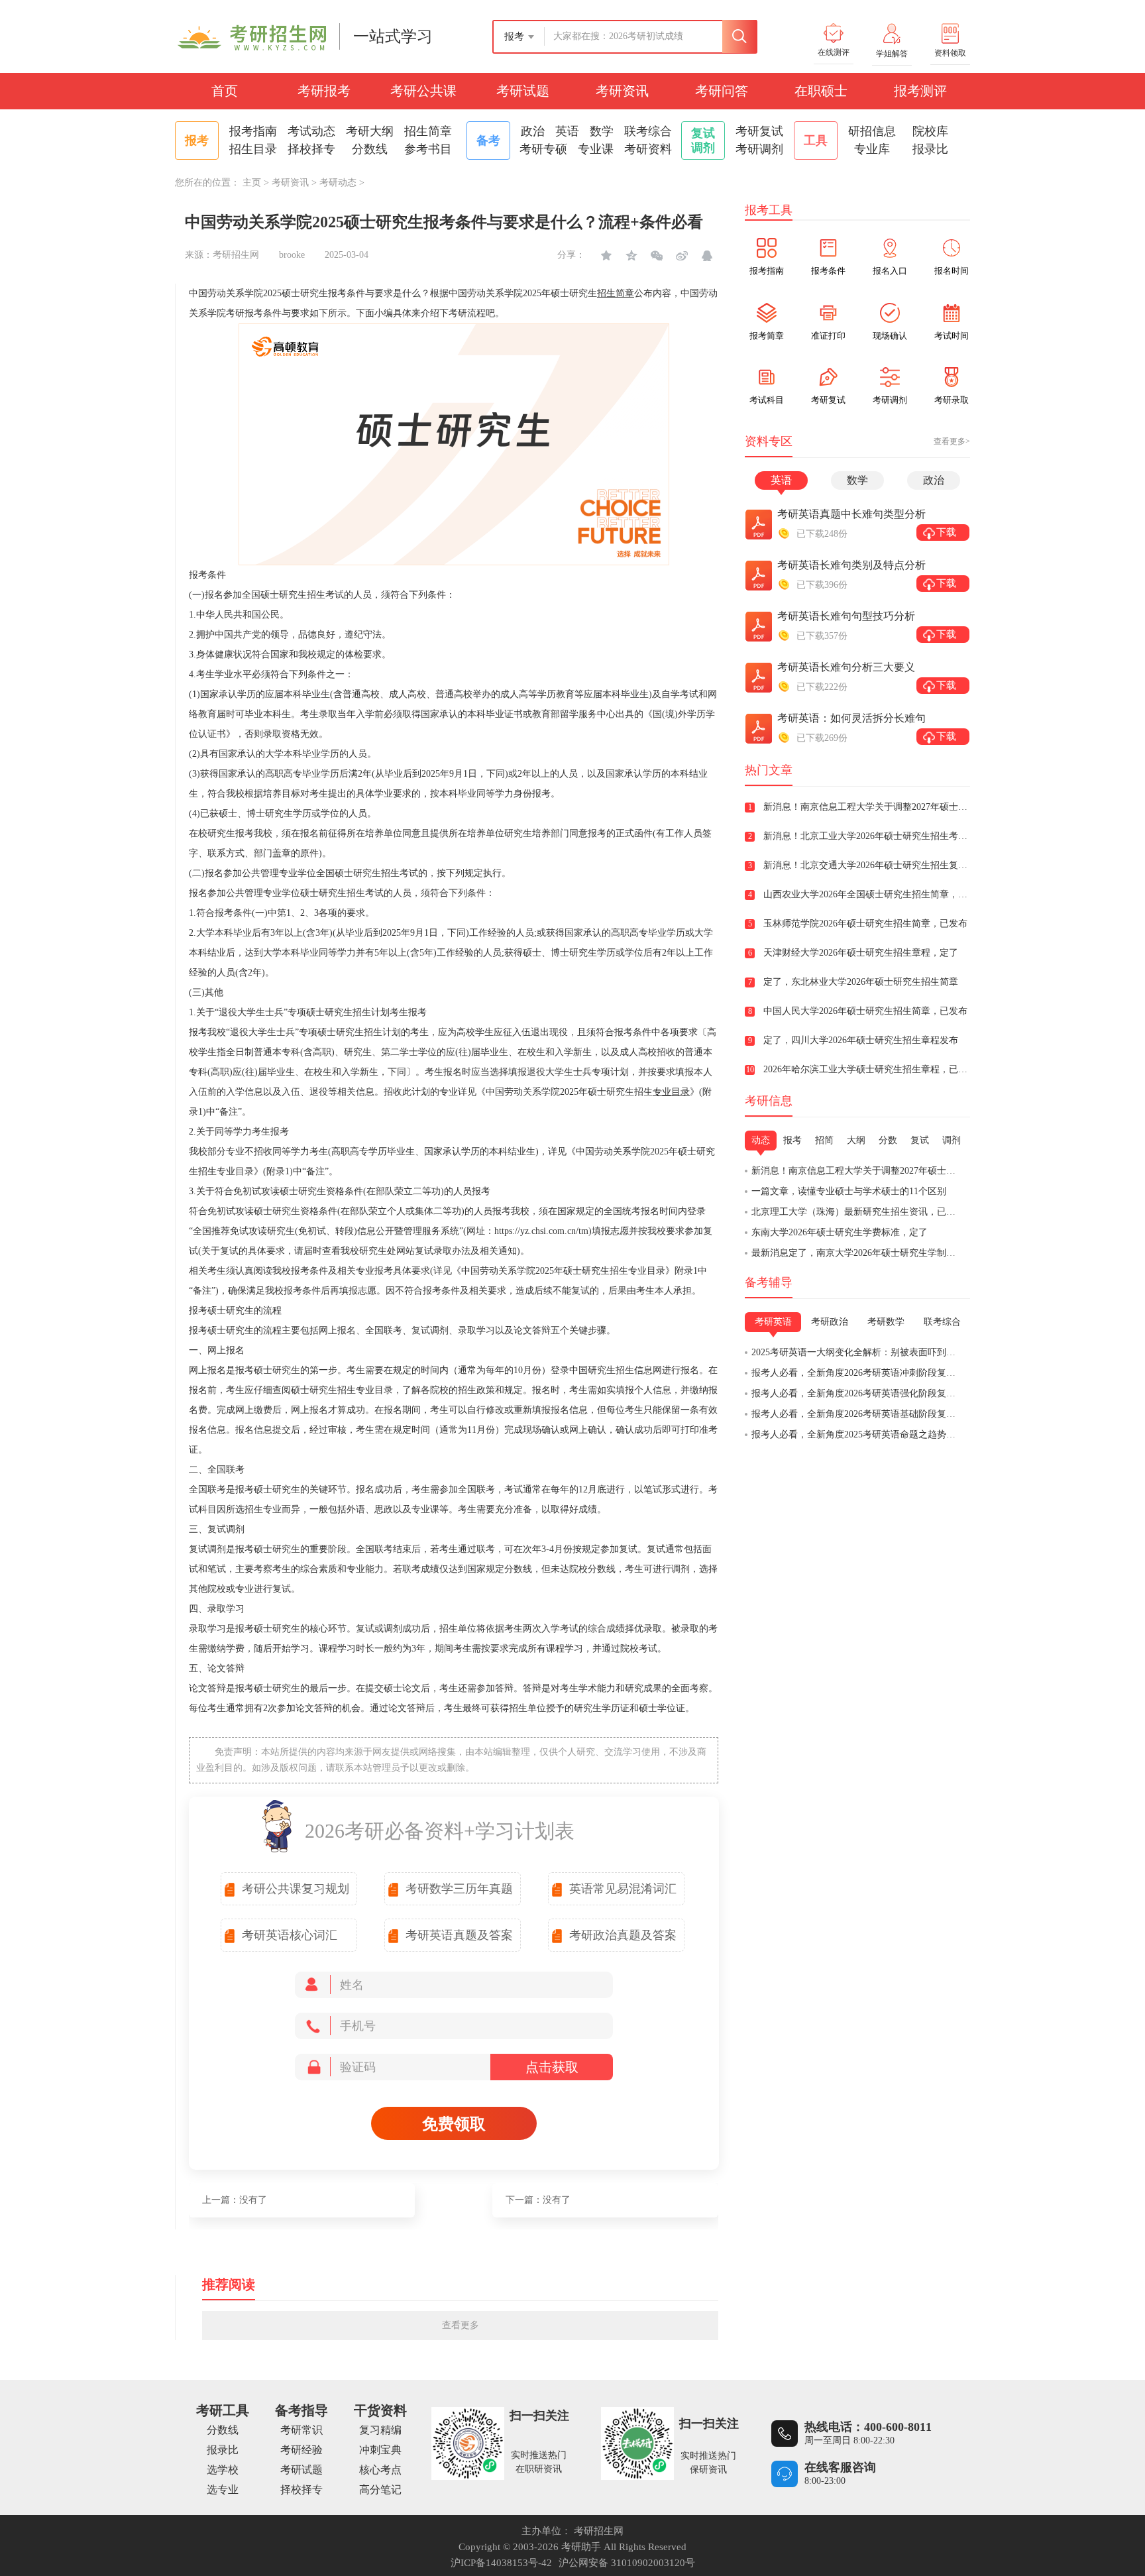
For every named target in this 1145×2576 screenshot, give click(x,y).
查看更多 (461, 2325)
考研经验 (301, 2450)
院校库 (930, 131)
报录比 (930, 149)
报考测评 (920, 91)
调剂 (952, 1140)
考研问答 (722, 91)
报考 (792, 1140)
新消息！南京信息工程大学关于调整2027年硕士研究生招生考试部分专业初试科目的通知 (932, 1171)
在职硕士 (821, 91)
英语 (567, 131)
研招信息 (872, 131)
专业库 (872, 149)
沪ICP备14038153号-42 (501, 2563)
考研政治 (830, 1322)
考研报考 (324, 91)
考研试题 (523, 91)
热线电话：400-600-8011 (868, 2427)
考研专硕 (543, 149)
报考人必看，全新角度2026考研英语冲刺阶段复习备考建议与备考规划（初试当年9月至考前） (944, 1373)
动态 (761, 1140)
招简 (824, 1140)
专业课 (596, 149)
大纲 (856, 1140)
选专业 (223, 2490)
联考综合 (648, 131)
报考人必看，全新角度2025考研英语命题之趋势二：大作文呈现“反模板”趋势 (908, 1434)
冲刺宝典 (380, 2450)
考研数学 (886, 1322)
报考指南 (253, 131)
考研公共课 (423, 91)
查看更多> (952, 441)
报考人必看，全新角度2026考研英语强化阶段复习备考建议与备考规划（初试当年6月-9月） (939, 1393)
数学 (602, 131)
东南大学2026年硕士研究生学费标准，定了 (840, 1232)
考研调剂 (759, 149)
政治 (533, 131)
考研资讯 (622, 91)
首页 (225, 91)
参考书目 (428, 149)
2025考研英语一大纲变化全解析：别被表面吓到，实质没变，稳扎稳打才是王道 (914, 1352)
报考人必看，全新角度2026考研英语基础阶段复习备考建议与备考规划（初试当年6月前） (935, 1414)
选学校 (223, 2470)
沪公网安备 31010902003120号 (627, 2563)
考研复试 (759, 131)
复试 (920, 1140)
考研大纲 (370, 131)
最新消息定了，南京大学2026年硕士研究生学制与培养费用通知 (881, 1253)
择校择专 (311, 149)
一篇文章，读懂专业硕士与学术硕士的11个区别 (849, 1191)
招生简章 (428, 131)
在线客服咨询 (840, 2467)
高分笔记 (380, 2490)
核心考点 (380, 2470)
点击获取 (552, 2067)
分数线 (370, 149)
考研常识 (301, 2430)
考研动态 (338, 183)
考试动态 (311, 131)
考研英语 (773, 1322)
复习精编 (380, 2430)
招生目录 (253, 149)
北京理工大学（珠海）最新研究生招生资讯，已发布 (858, 1212)
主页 (252, 183)
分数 (888, 1140)
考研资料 (648, 149)
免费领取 (454, 2124)
